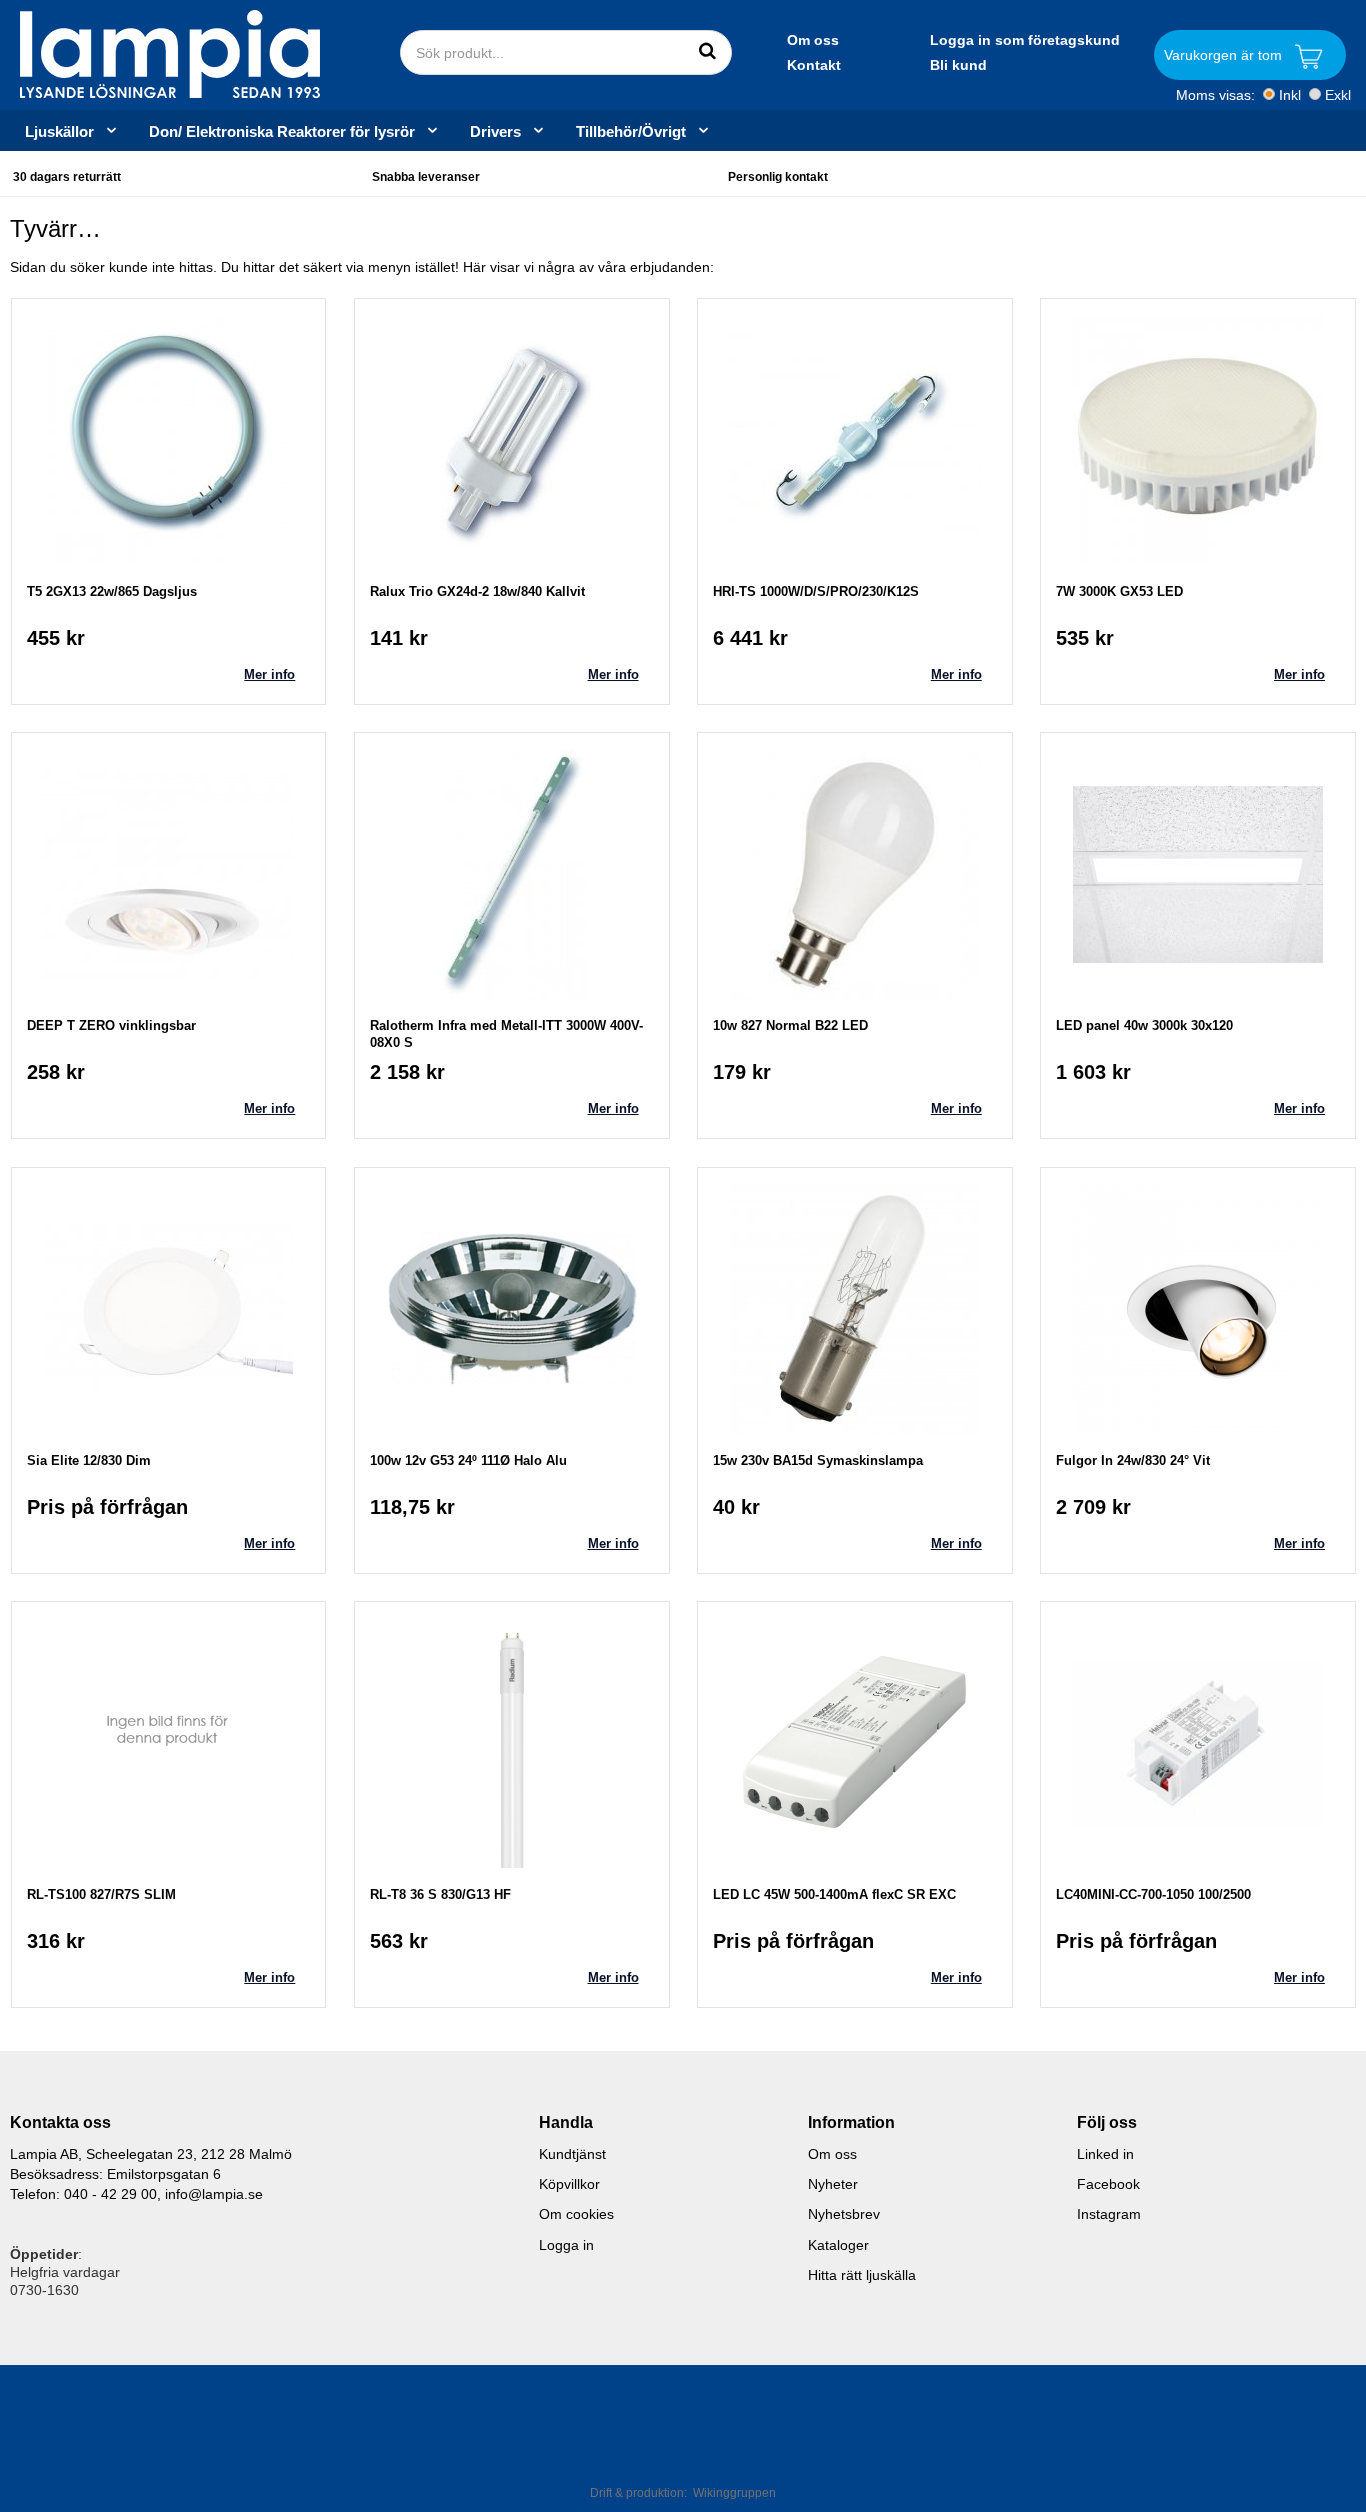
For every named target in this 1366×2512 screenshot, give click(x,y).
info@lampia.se (214, 2194)
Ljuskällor (59, 131)
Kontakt (814, 65)
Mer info (269, 674)
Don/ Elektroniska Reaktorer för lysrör (282, 131)
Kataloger (838, 2245)
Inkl (1290, 95)
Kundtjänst (572, 2154)
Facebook (1108, 2184)
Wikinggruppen (734, 2493)
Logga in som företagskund (1025, 40)
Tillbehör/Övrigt (631, 131)
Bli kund (958, 65)
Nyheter (833, 2184)
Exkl (1338, 95)
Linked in (1105, 2154)
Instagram (1109, 2214)
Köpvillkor (569, 2184)
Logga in (566, 2245)
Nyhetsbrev (844, 2214)
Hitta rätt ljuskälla (862, 2275)
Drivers (495, 131)
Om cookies (576, 2214)
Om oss (813, 40)
